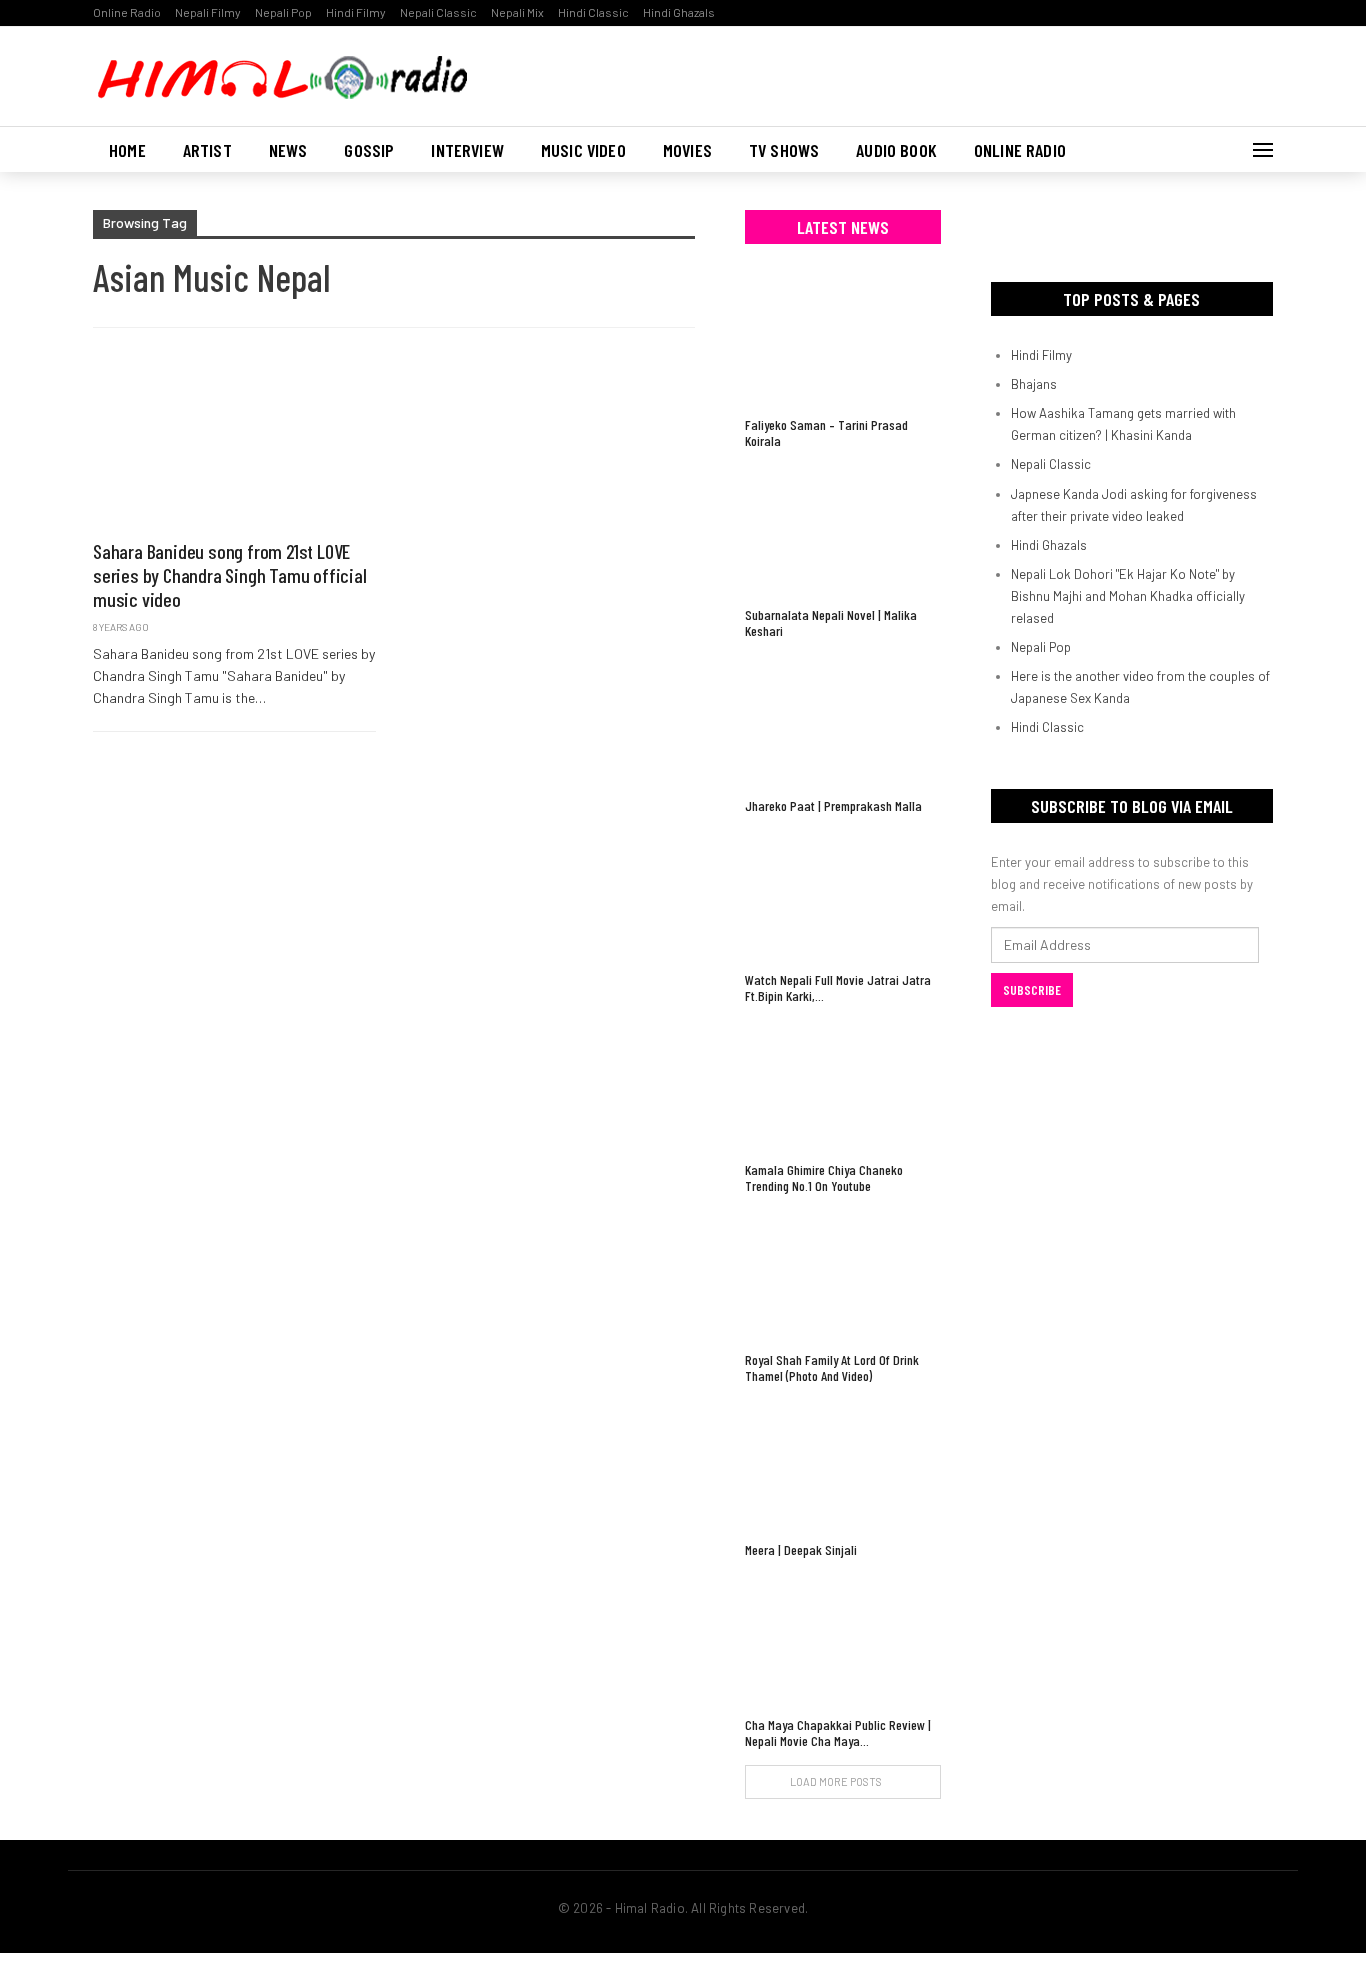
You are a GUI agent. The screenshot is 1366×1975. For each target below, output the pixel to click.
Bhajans (1034, 384)
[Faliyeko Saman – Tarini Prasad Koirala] (843, 340)
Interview (467, 150)
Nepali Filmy (208, 12)
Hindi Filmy (356, 12)
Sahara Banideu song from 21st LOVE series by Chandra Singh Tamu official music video (230, 575)
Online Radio (127, 12)
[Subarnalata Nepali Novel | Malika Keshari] (843, 530)
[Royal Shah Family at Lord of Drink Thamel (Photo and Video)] (843, 1275)
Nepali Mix (517, 12)
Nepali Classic (438, 12)
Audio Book (896, 150)
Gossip (369, 150)
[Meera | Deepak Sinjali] (843, 1465)
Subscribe (1032, 990)
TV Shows (784, 150)
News (288, 150)
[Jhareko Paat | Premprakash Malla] (843, 720)
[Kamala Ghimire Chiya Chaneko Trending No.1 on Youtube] (843, 1085)
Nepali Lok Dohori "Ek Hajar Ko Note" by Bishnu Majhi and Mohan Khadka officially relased (1128, 596)
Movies (687, 150)
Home (127, 150)
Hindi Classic (593, 12)
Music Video (583, 150)
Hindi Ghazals (679, 12)
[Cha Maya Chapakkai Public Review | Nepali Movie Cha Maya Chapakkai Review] (843, 1639)
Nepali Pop (283, 12)
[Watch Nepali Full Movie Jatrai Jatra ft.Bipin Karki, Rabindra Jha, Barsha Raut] (843, 895)
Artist (207, 150)
